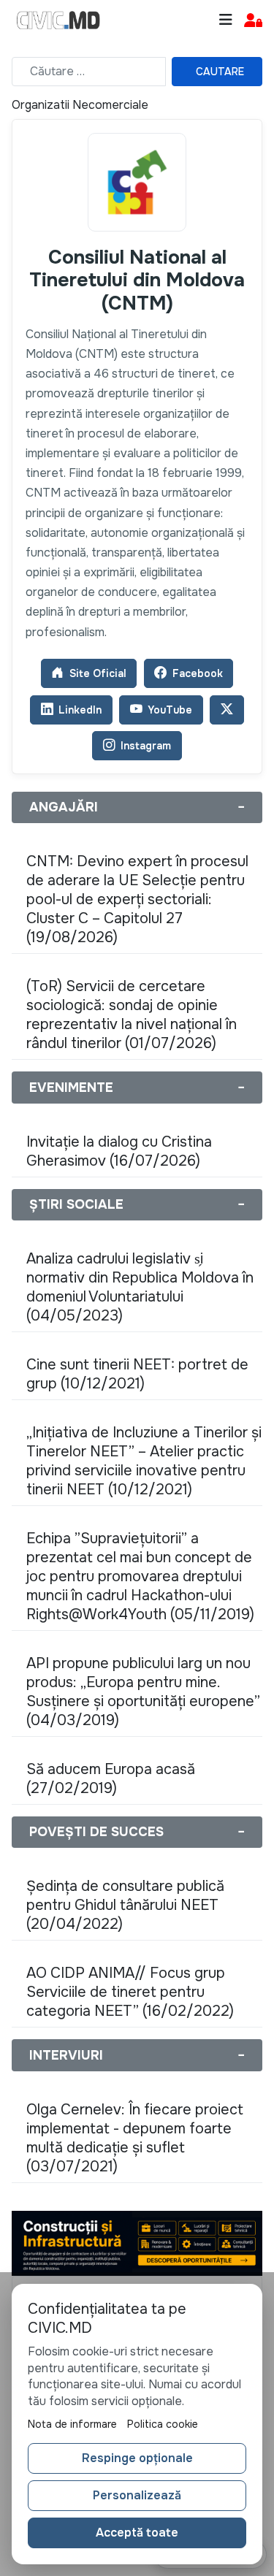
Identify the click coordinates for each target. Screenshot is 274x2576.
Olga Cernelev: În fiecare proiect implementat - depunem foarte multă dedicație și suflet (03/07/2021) (135, 2138)
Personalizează (137, 2495)
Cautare (220, 72)
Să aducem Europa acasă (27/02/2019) (111, 1779)
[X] (227, 710)
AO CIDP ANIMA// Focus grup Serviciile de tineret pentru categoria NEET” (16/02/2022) (130, 1992)
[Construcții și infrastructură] (137, 2243)
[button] (253, 21)
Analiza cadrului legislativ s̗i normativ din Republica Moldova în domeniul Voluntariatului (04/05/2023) (140, 1287)
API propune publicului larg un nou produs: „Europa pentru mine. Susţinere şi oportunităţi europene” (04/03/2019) (143, 1692)
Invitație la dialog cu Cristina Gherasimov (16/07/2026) (119, 1151)
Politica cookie (163, 2424)
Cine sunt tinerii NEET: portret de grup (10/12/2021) (137, 1374)
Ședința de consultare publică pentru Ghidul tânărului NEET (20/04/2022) (125, 1905)
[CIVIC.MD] (58, 20)
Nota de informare (72, 2424)
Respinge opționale (137, 2458)
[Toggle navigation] (226, 20)
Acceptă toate (137, 2533)
